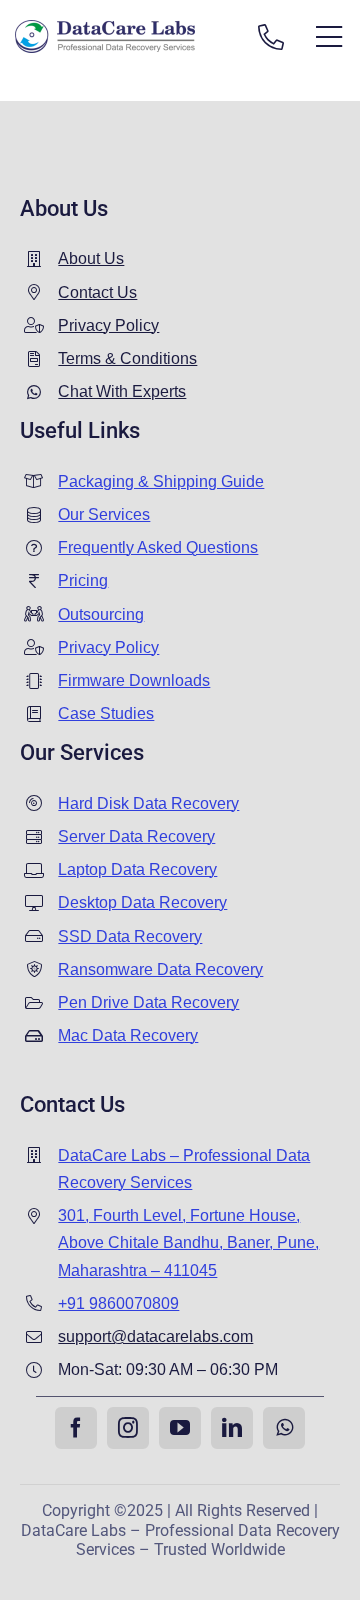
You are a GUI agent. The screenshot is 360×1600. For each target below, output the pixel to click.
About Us (91, 258)
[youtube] (180, 1428)
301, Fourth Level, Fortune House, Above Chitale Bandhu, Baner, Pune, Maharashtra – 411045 (188, 1242)
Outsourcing (101, 614)
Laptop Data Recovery (137, 869)
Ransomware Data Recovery (160, 969)
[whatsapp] (284, 1428)
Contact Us (97, 292)
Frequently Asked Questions (158, 547)
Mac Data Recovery (128, 1035)
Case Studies (106, 713)
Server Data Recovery (136, 836)
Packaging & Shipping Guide (161, 481)
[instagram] (128, 1428)
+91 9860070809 (118, 1303)
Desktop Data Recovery (142, 902)
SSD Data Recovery (130, 936)
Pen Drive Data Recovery (148, 1002)
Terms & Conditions (127, 358)
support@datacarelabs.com (155, 1336)
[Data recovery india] (123, 36)
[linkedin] (232, 1428)
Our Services (104, 514)
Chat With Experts (122, 391)
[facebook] (76, 1428)
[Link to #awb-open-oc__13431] (329, 37)
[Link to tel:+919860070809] (271, 37)
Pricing (83, 580)
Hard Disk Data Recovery (148, 803)
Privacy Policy (108, 325)
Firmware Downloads (134, 680)
